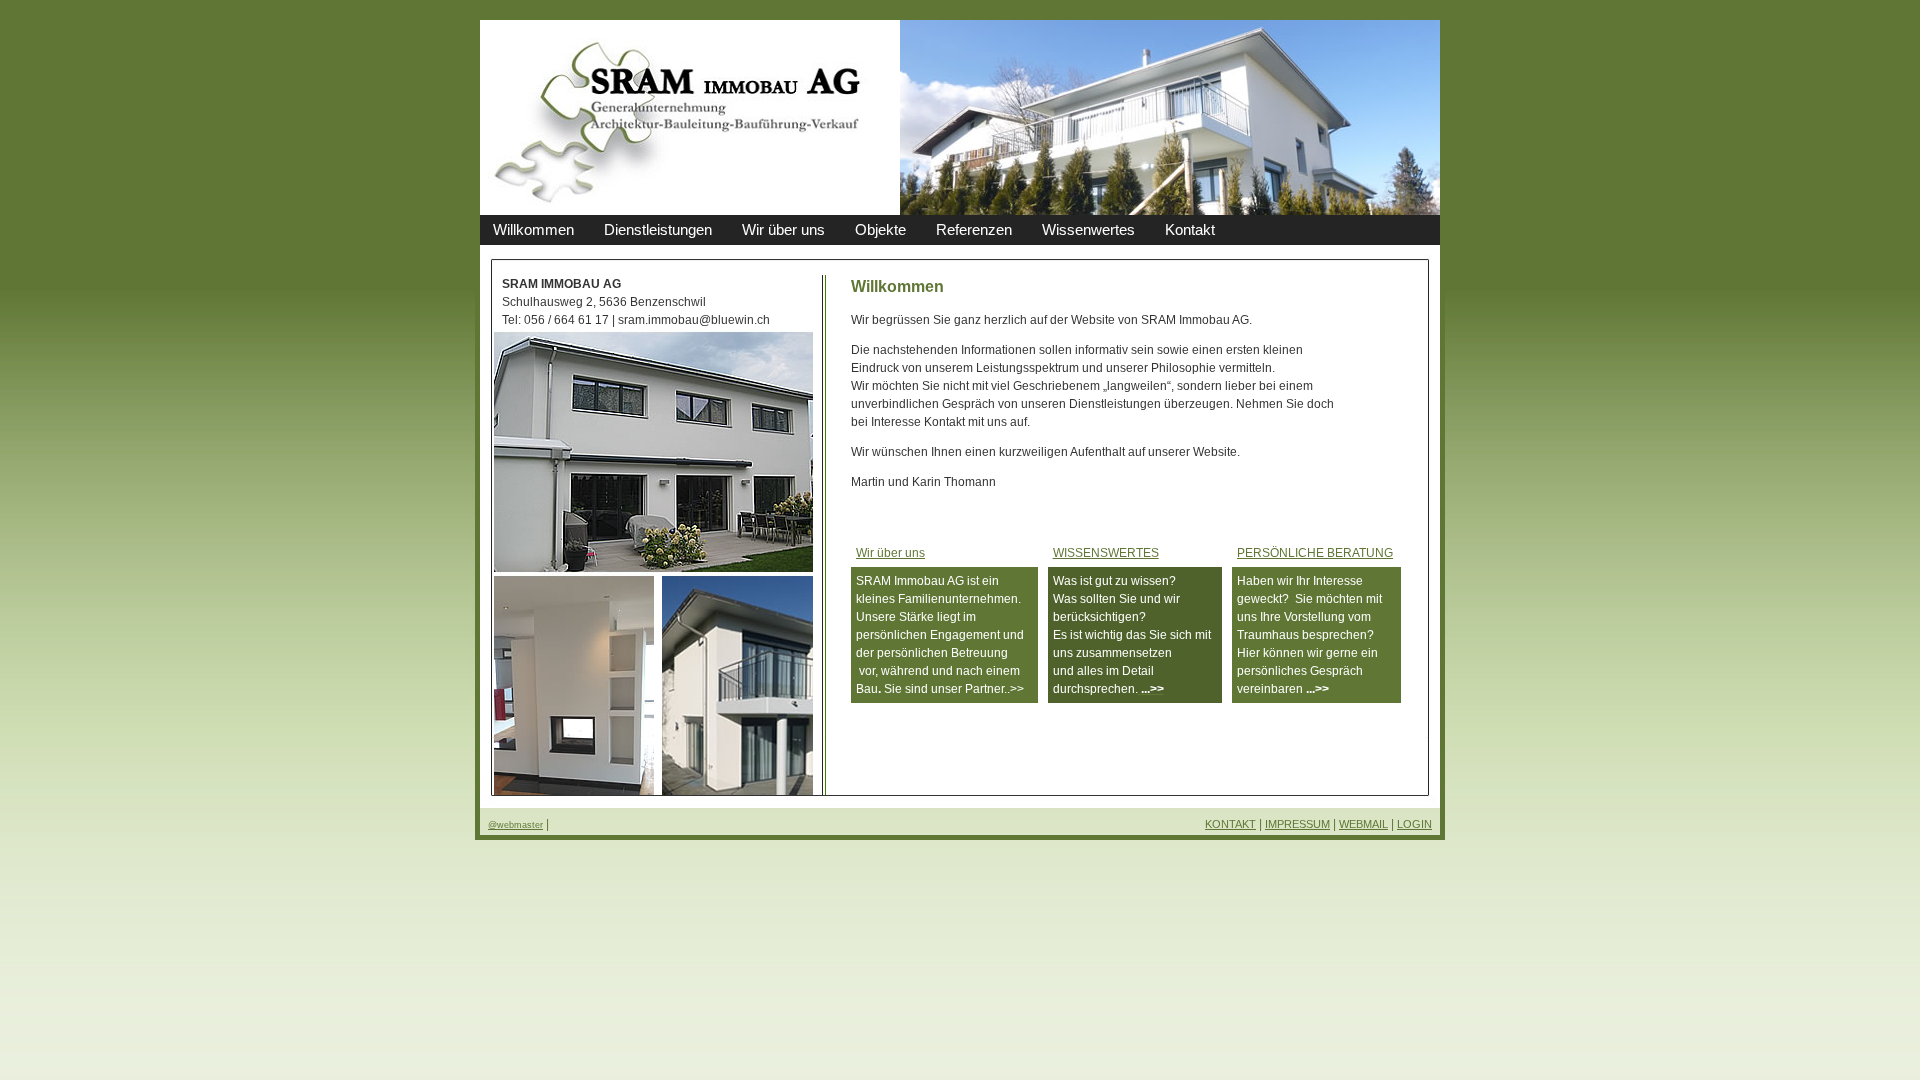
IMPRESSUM (1297, 824)
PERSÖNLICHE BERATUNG (1315, 553)
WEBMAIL (1363, 824)
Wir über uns (890, 553)
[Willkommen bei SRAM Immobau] (677, 210)
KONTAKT (1230, 824)
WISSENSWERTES (1106, 553)
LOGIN (1414, 824)
